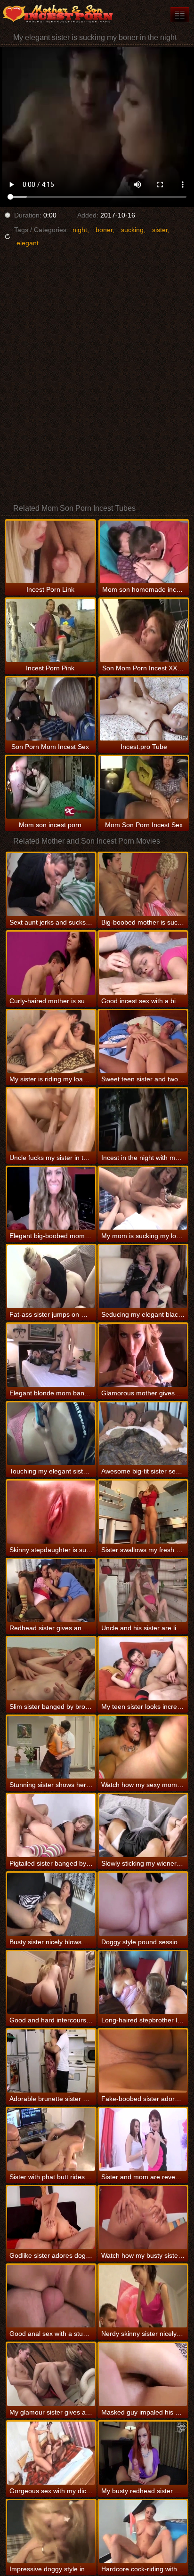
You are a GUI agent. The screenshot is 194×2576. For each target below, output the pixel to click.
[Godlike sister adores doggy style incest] (51, 2218)
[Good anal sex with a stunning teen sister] (51, 2296)
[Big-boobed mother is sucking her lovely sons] (143, 885)
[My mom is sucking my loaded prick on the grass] (143, 1199)
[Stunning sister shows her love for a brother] (51, 1747)
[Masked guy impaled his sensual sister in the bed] (143, 2375)
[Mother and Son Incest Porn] (57, 14)
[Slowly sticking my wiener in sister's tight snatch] (143, 1826)
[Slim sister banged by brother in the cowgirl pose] (51, 1669)
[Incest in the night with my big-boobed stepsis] (143, 1120)
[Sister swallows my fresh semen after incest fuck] (143, 1512)
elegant (28, 243)
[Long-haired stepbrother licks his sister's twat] (143, 1983)
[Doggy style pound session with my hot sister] (143, 1904)
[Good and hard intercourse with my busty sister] (51, 1983)
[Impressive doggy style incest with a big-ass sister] (51, 2532)
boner (104, 230)
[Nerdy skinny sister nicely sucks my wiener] (143, 2296)
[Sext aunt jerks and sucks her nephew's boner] (51, 885)
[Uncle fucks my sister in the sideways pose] (51, 1120)
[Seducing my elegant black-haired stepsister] (143, 1277)
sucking (132, 230)
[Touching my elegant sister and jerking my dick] (51, 1434)
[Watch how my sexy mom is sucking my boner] (143, 1747)
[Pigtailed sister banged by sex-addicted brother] (51, 1826)
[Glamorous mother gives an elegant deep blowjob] (143, 1355)
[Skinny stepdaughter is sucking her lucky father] (51, 1512)
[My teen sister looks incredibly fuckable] (143, 1669)
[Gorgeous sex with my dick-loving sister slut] (51, 2453)
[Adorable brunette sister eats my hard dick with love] (51, 2061)
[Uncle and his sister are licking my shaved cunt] (143, 1591)
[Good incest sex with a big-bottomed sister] (143, 963)
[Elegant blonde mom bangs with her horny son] (51, 1355)
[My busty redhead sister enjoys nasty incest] (143, 2453)
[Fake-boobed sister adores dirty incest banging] (143, 2061)
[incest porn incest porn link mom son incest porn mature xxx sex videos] (180, 14)
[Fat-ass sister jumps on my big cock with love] (51, 1277)
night (80, 230)
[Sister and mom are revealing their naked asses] (143, 2140)
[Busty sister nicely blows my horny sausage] (51, 1904)
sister (160, 230)
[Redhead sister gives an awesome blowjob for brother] (51, 1591)
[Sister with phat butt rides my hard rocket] (51, 2140)
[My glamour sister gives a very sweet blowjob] (51, 2375)
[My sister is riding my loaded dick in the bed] (51, 1042)
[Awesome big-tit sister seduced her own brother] (143, 1434)
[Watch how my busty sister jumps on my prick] (143, 2218)
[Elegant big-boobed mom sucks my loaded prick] (51, 1199)
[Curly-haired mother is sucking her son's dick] (51, 963)
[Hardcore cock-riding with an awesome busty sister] (143, 2532)
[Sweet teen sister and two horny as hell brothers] (143, 1042)
